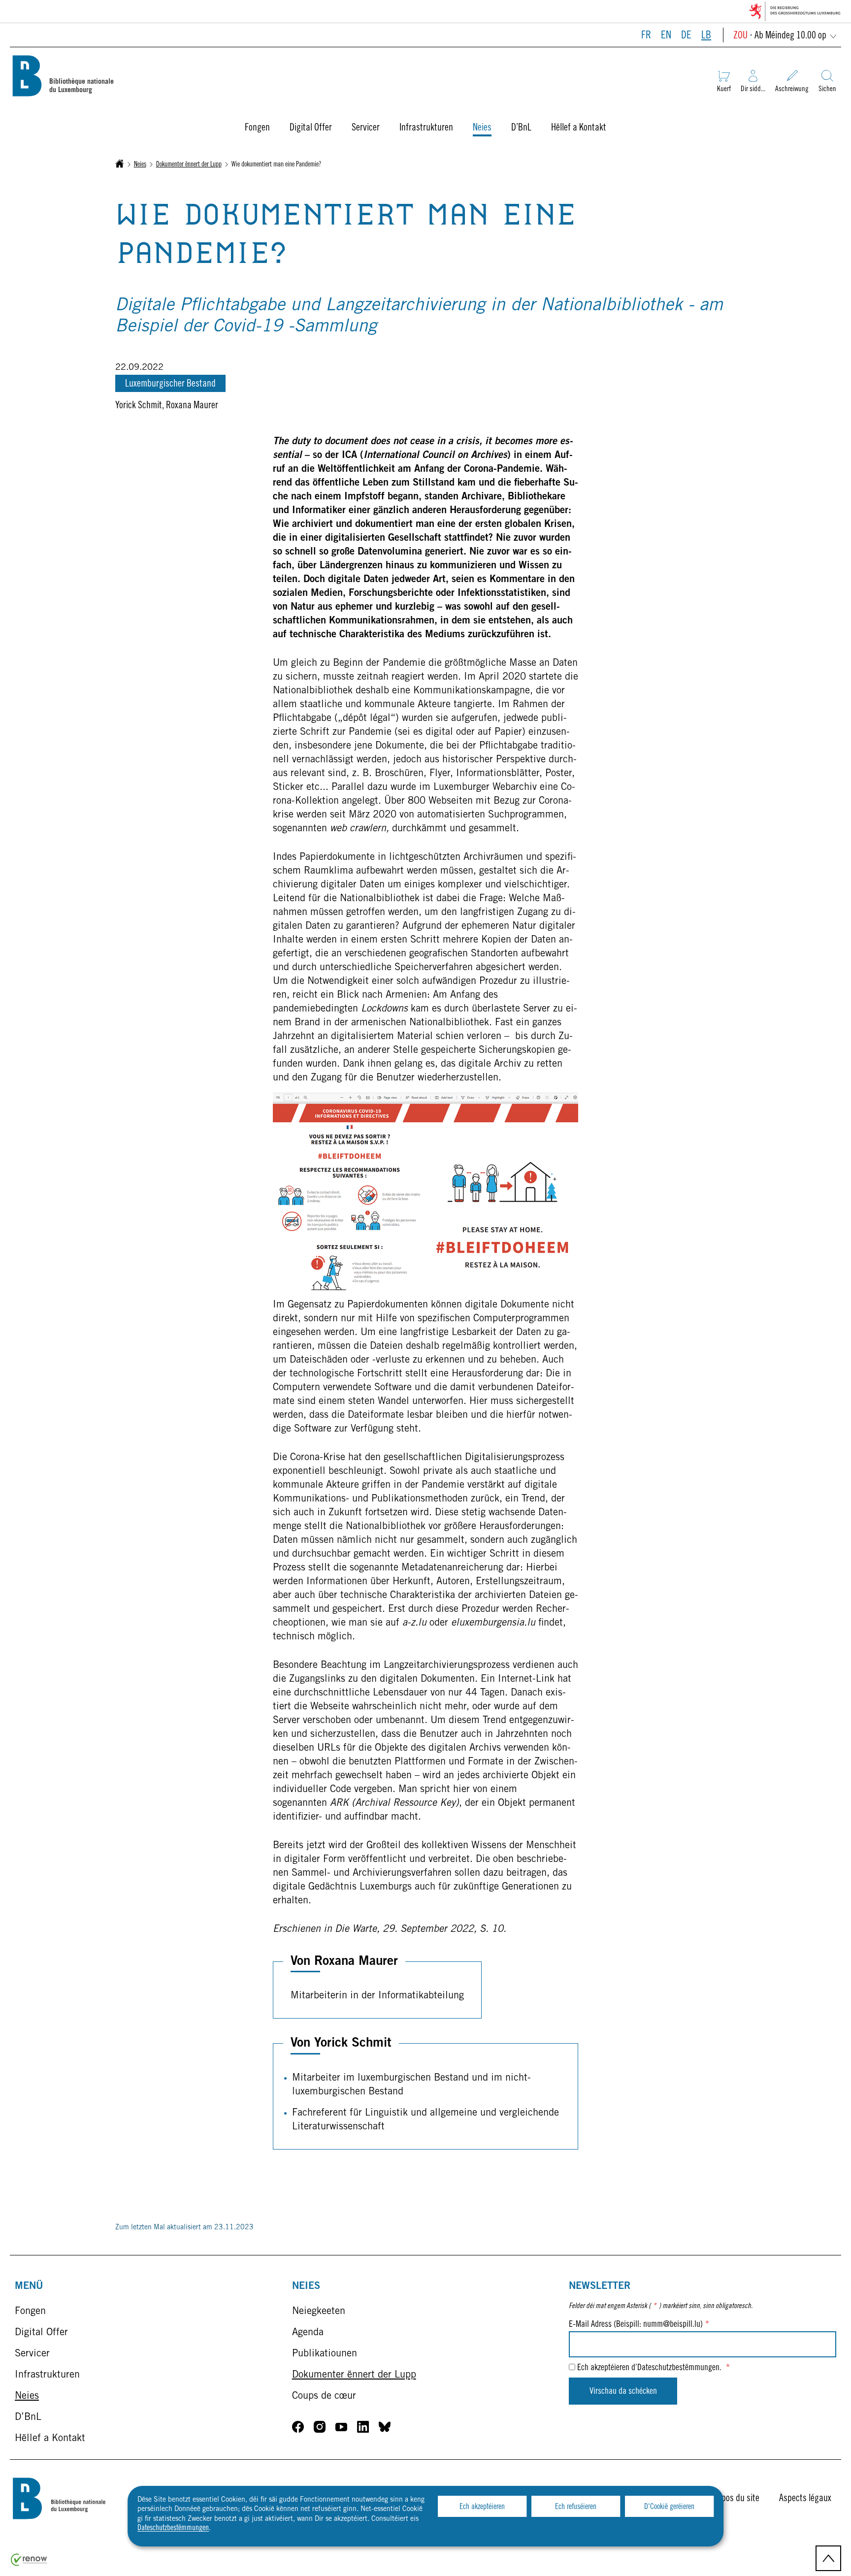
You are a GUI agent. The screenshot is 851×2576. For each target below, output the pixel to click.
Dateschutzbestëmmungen (173, 2528)
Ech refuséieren (576, 2507)
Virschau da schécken (623, 2392)
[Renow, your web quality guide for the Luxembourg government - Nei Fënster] (29, 2564)
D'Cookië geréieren (669, 2507)
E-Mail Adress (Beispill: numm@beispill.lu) (639, 2325)
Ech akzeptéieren (482, 2507)
